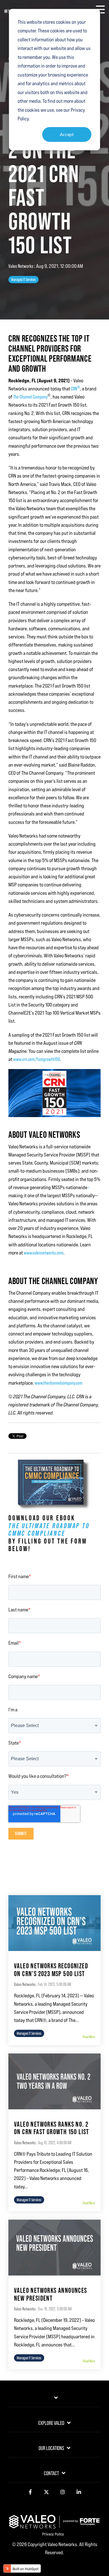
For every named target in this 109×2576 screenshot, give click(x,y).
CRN (75, 389)
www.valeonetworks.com (44, 1253)
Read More (89, 2037)
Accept (67, 134)
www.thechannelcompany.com (59, 1383)
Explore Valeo (51, 2423)
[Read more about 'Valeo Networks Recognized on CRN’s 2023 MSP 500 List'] (54, 1923)
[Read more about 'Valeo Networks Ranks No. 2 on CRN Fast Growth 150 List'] (54, 2081)
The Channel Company (30, 397)
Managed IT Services (23, 280)
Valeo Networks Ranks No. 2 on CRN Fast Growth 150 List (52, 2128)
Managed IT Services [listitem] (29, 2033)
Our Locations (51, 2448)
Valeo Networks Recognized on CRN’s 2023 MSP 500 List (51, 1970)
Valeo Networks (21, 266)
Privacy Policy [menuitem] (53, 2534)
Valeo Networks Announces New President (51, 2294)
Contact (51, 2473)
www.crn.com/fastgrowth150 (36, 1059)
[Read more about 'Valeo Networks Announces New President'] (54, 2248)
